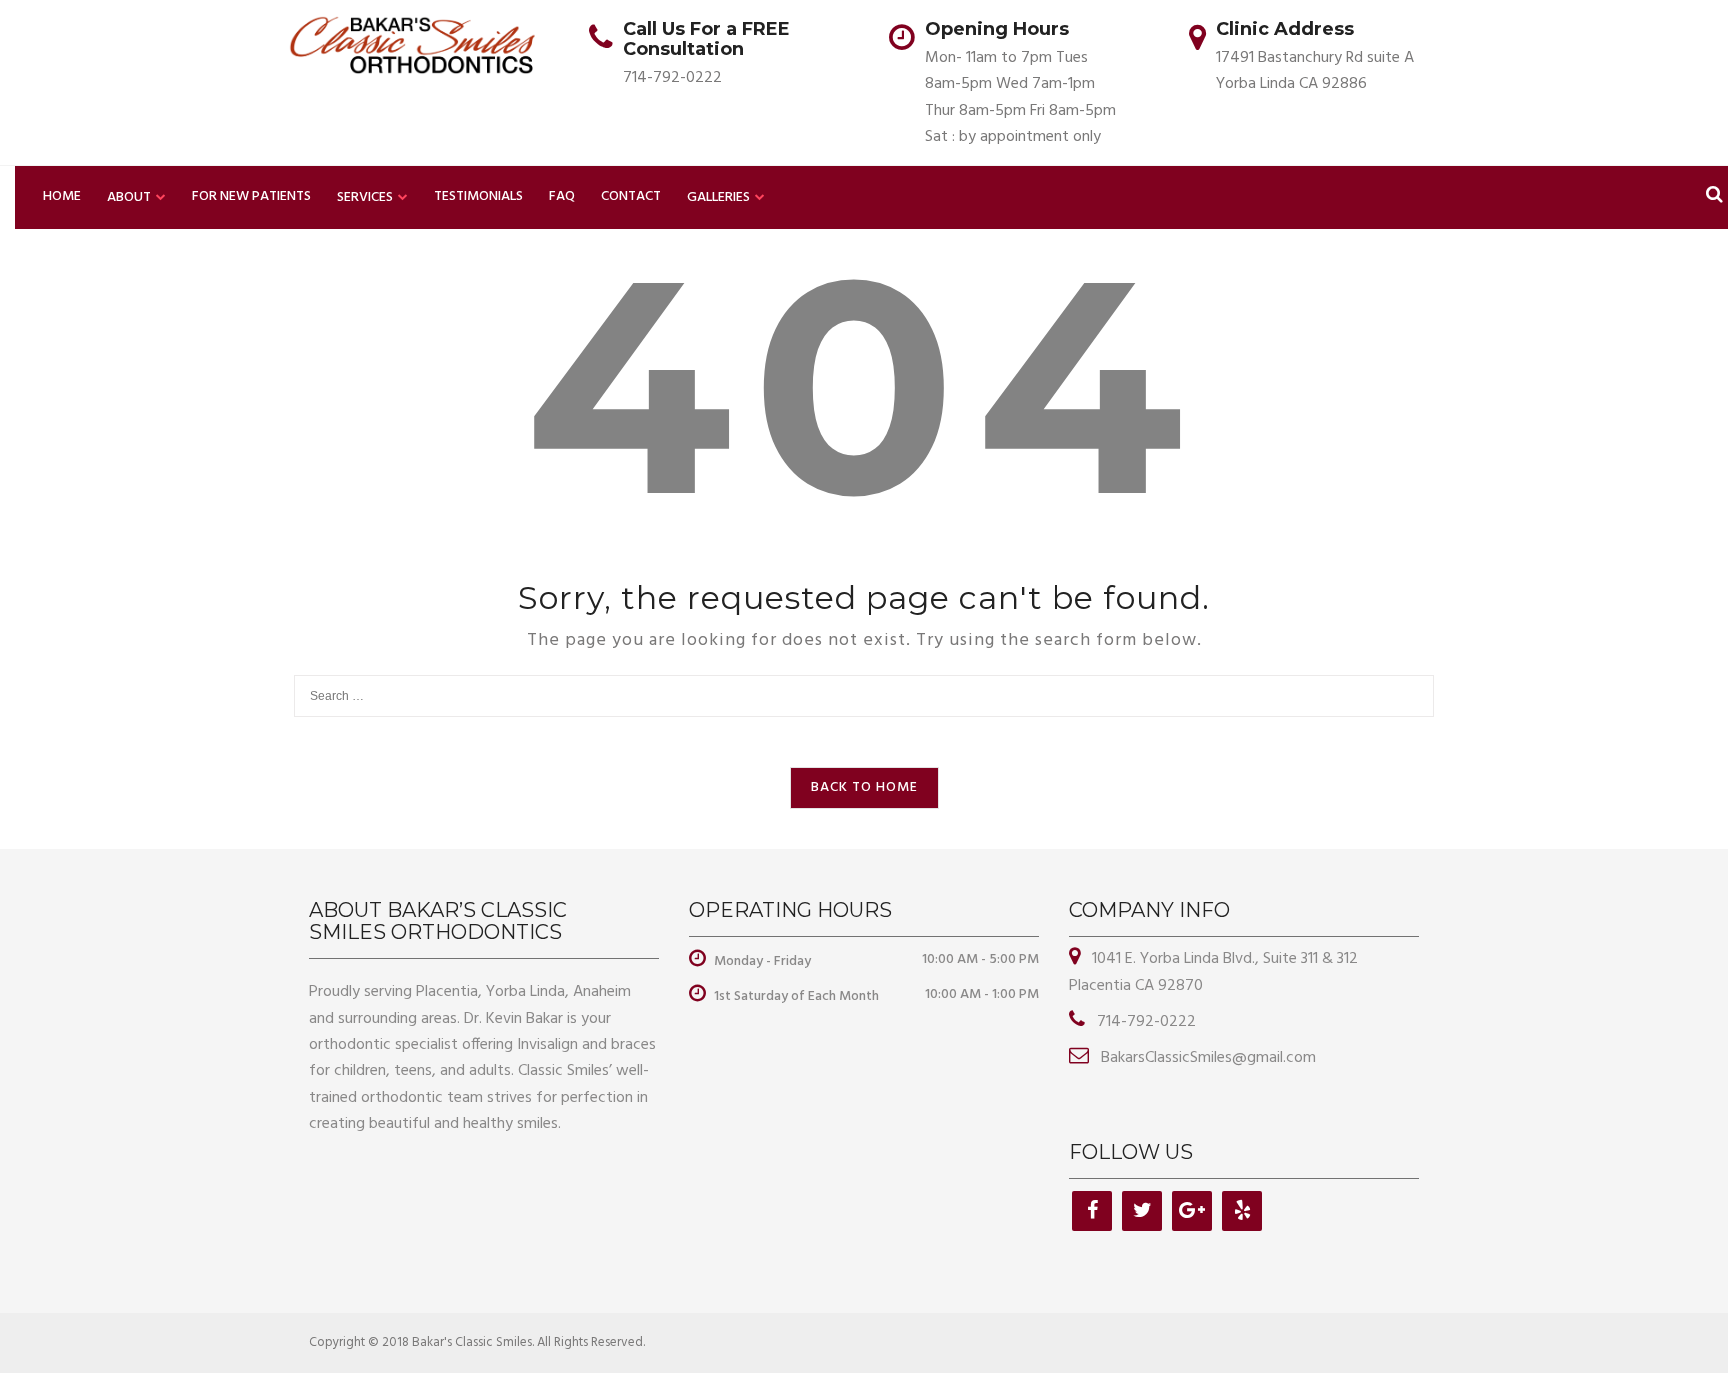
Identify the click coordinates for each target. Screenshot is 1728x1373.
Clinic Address (1285, 29)
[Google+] (1192, 1211)
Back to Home (864, 787)
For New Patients (251, 196)
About (129, 197)
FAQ (562, 196)
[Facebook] (1092, 1211)
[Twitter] (1142, 1211)
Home (62, 196)
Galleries (718, 197)
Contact (631, 196)
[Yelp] (1242, 1211)
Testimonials (478, 196)
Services (365, 197)
